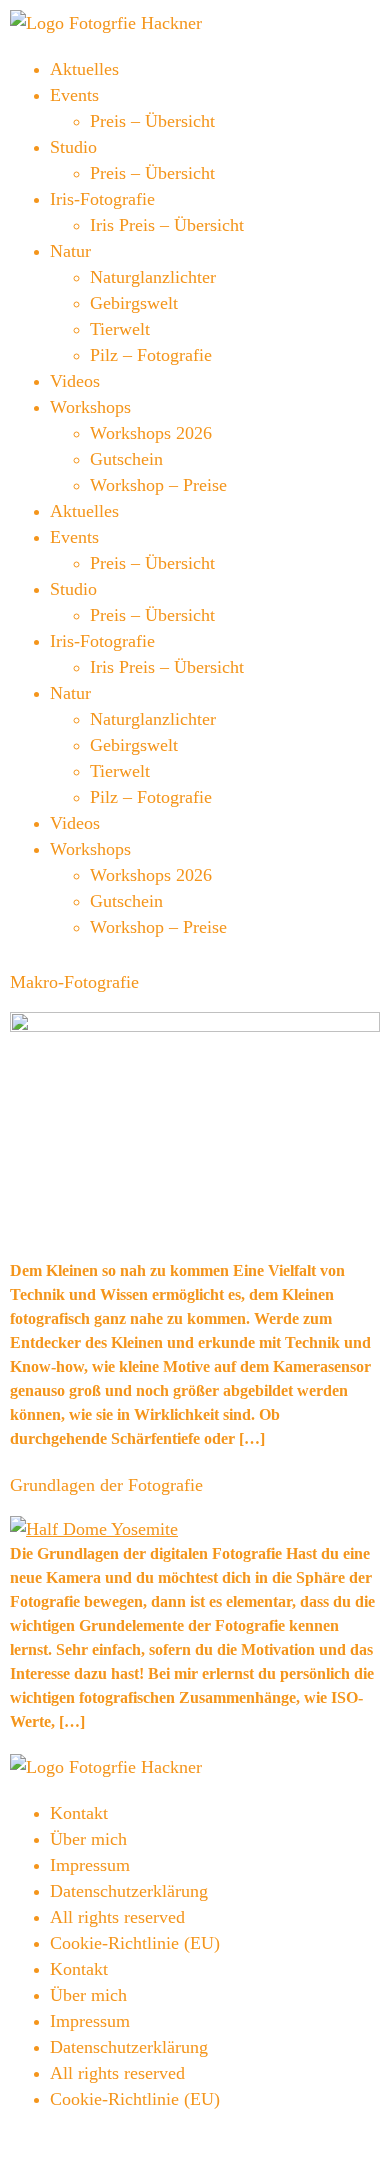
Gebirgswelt (134, 303)
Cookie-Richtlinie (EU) (135, 1943)
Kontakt (79, 1813)
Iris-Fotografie (102, 199)
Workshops (90, 407)
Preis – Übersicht (152, 121)
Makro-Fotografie (74, 982)
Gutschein (126, 459)
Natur (70, 251)
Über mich (88, 1839)
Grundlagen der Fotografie (106, 1485)
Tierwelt (120, 329)
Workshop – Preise (158, 485)
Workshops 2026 (151, 433)
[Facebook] (19, 2141)
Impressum (90, 1865)
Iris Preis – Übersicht (167, 225)
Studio (73, 147)
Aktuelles (84, 69)
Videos (75, 381)
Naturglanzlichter (153, 277)
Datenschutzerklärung (129, 1891)
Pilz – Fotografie (151, 355)
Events (74, 95)
